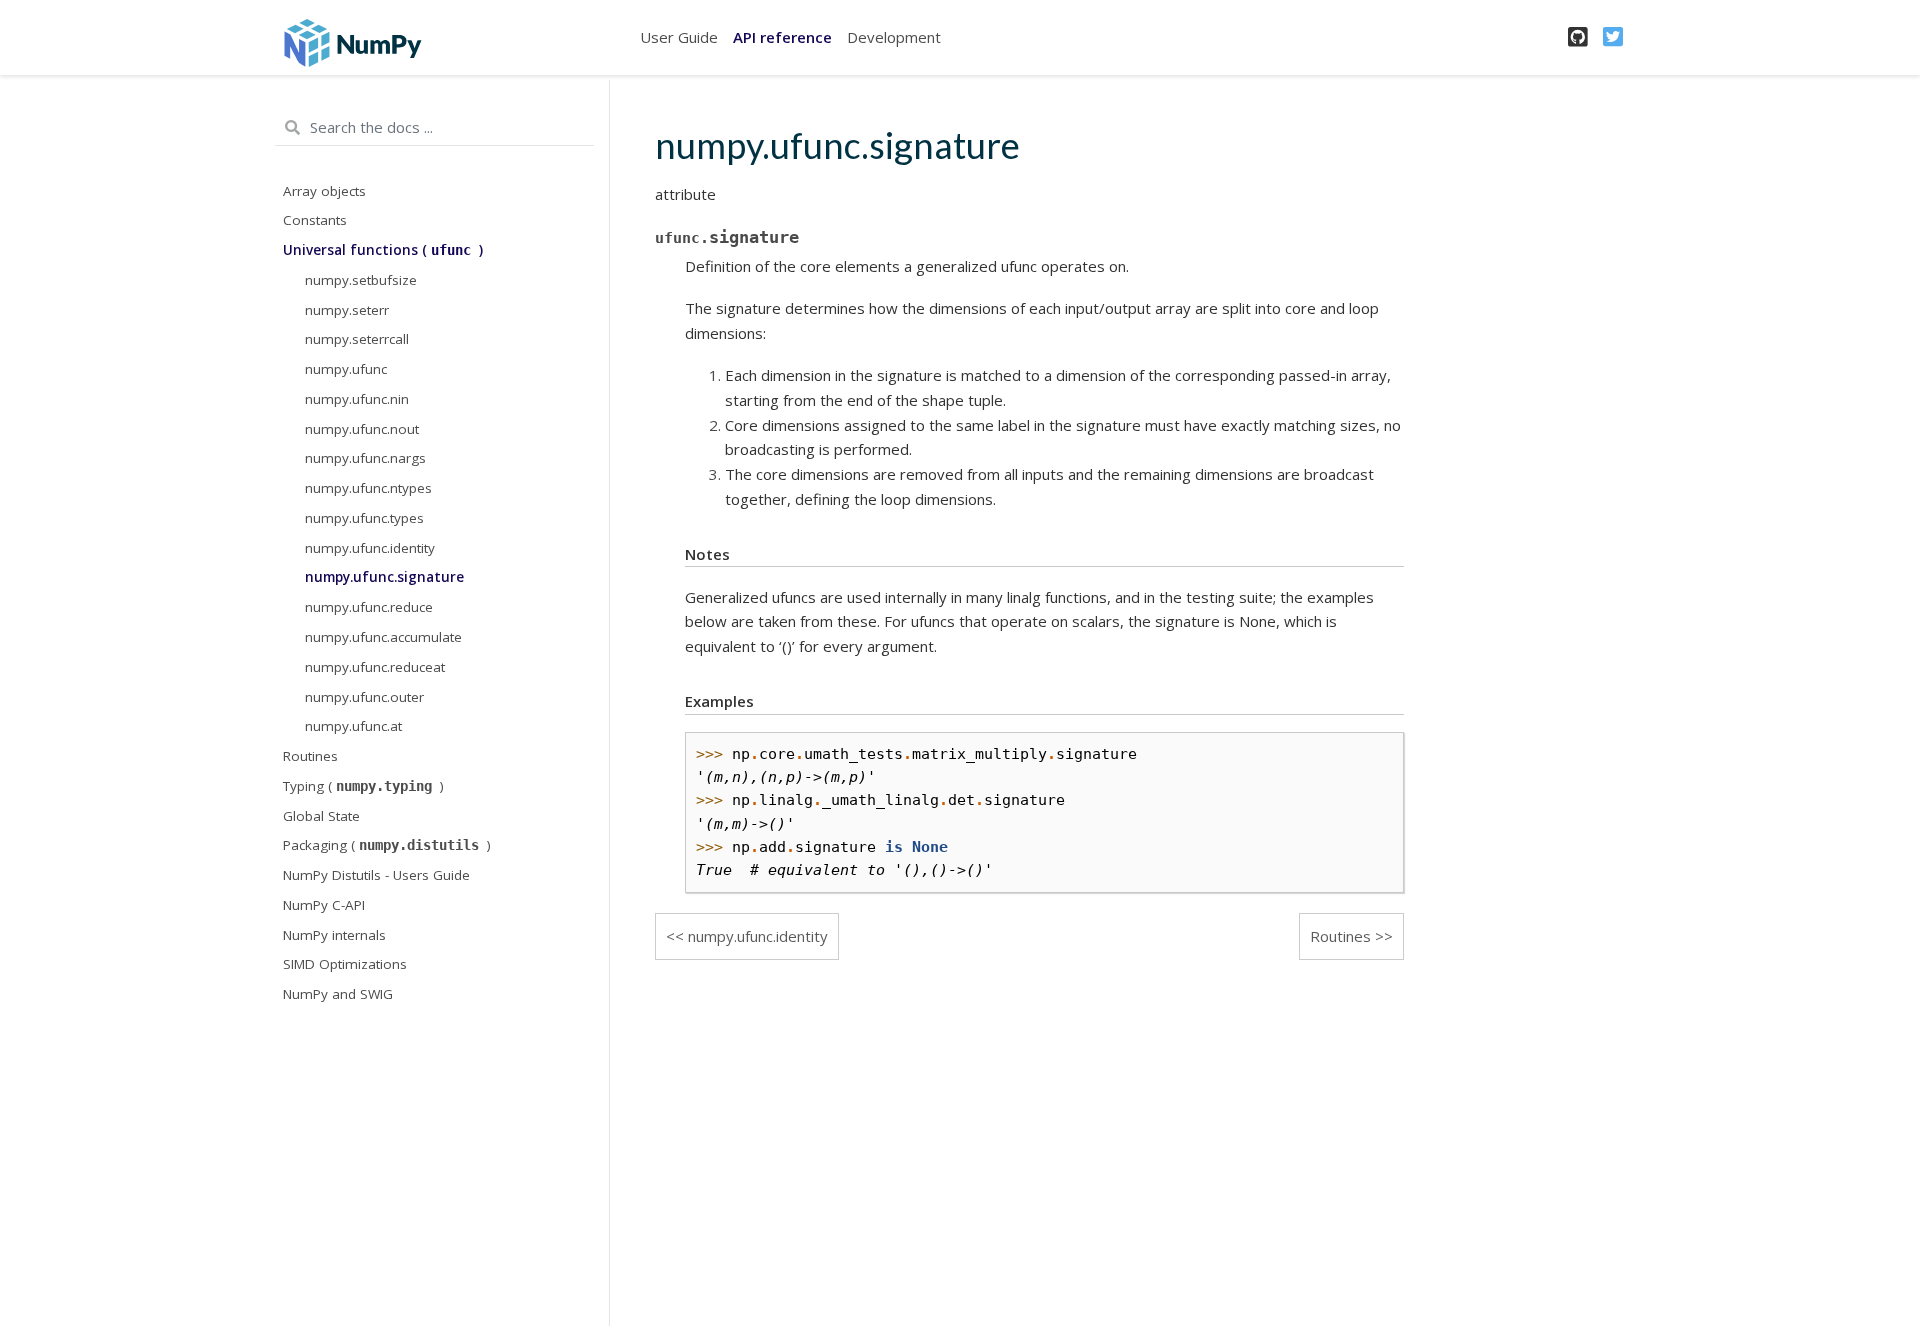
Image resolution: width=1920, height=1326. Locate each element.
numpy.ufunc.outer (364, 697)
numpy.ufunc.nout (362, 429)
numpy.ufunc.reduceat (375, 667)
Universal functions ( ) (383, 250)
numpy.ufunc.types (364, 518)
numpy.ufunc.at (353, 726)
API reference (782, 37)
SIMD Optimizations (345, 964)
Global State (321, 816)
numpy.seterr (347, 310)
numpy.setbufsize (361, 280)
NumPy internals (334, 935)
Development (894, 37)
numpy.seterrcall (357, 339)
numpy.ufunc (346, 369)
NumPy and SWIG (338, 994)
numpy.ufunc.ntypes (368, 488)
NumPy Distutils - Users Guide (376, 875)
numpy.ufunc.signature (384, 577)
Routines (310, 756)
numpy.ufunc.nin (357, 399)
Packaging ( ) (387, 845)
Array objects (324, 191)
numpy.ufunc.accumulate (383, 637)
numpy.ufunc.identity (370, 548)
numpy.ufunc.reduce (369, 607)
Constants (315, 220)
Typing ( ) (363, 786)
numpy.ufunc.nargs (365, 458)
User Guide (679, 37)
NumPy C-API (324, 905)
